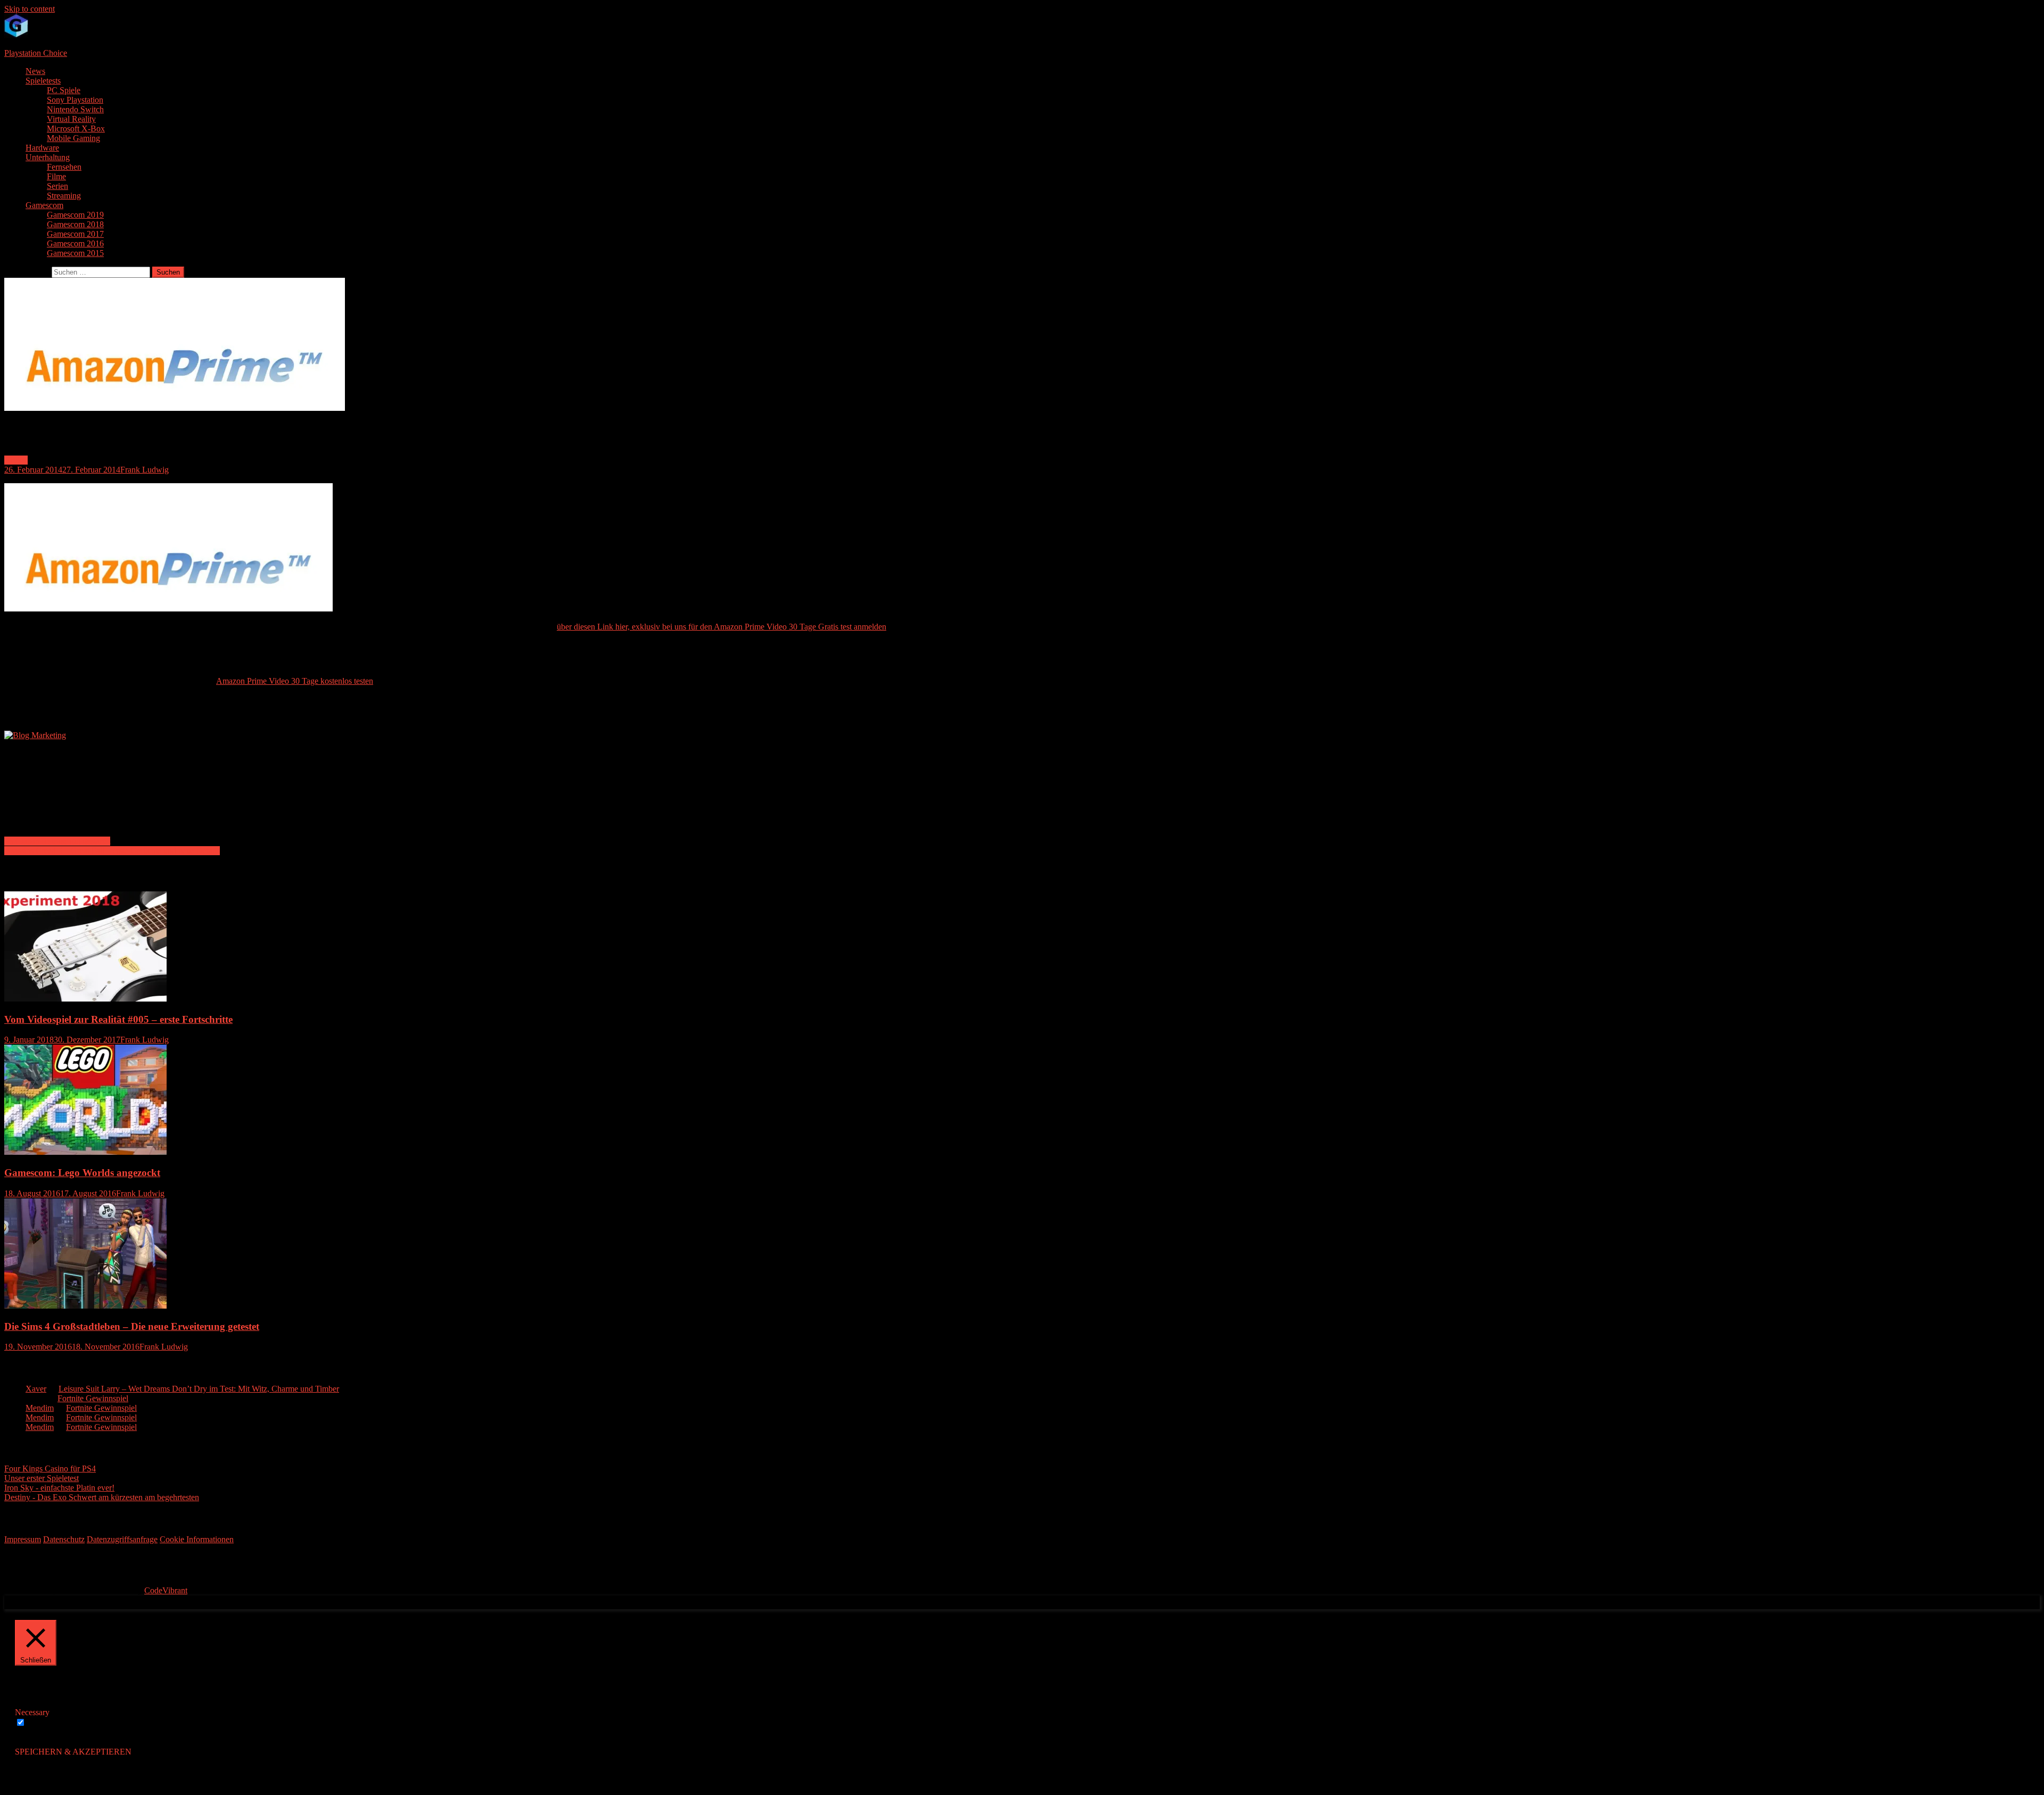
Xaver (36, 1389)
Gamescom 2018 (75, 224)
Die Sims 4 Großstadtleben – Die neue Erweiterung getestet (132, 1326)
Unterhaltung (48, 157)
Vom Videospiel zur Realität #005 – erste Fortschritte (118, 1019)
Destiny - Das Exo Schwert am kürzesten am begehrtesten (102, 1497)
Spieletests (43, 81)
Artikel (16, 460)
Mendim (40, 1408)
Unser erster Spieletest (42, 1478)
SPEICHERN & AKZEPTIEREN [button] (73, 1752)
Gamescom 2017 (75, 234)
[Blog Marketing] (35, 735)
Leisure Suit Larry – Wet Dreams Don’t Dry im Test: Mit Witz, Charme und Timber (199, 1389)
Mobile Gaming (73, 138)
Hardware (42, 148)
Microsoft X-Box (76, 129)
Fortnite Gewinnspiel (93, 1398)
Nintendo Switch (75, 109)
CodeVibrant (166, 1590)
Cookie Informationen (197, 1539)
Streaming (64, 196)
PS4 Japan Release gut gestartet (57, 841)
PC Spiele (64, 90)
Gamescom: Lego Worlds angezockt (82, 1173)
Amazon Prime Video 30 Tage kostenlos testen (295, 681)
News (35, 71)
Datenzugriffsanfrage (122, 1539)
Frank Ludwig (145, 470)
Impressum (23, 1539)
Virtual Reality (71, 119)
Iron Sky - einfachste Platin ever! (59, 1488)
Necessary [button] (32, 1712)
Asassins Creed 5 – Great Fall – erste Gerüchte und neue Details (112, 851)
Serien (57, 186)
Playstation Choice (36, 53)
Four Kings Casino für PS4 (50, 1469)
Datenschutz (64, 1539)
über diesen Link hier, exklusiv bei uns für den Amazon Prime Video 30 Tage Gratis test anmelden (722, 627)
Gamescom (44, 205)
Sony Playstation (75, 100)
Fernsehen (64, 167)
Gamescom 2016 (75, 243)
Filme (56, 176)
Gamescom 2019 (75, 215)
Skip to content (30, 9)
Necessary (45, 1723)
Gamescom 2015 (75, 253)
